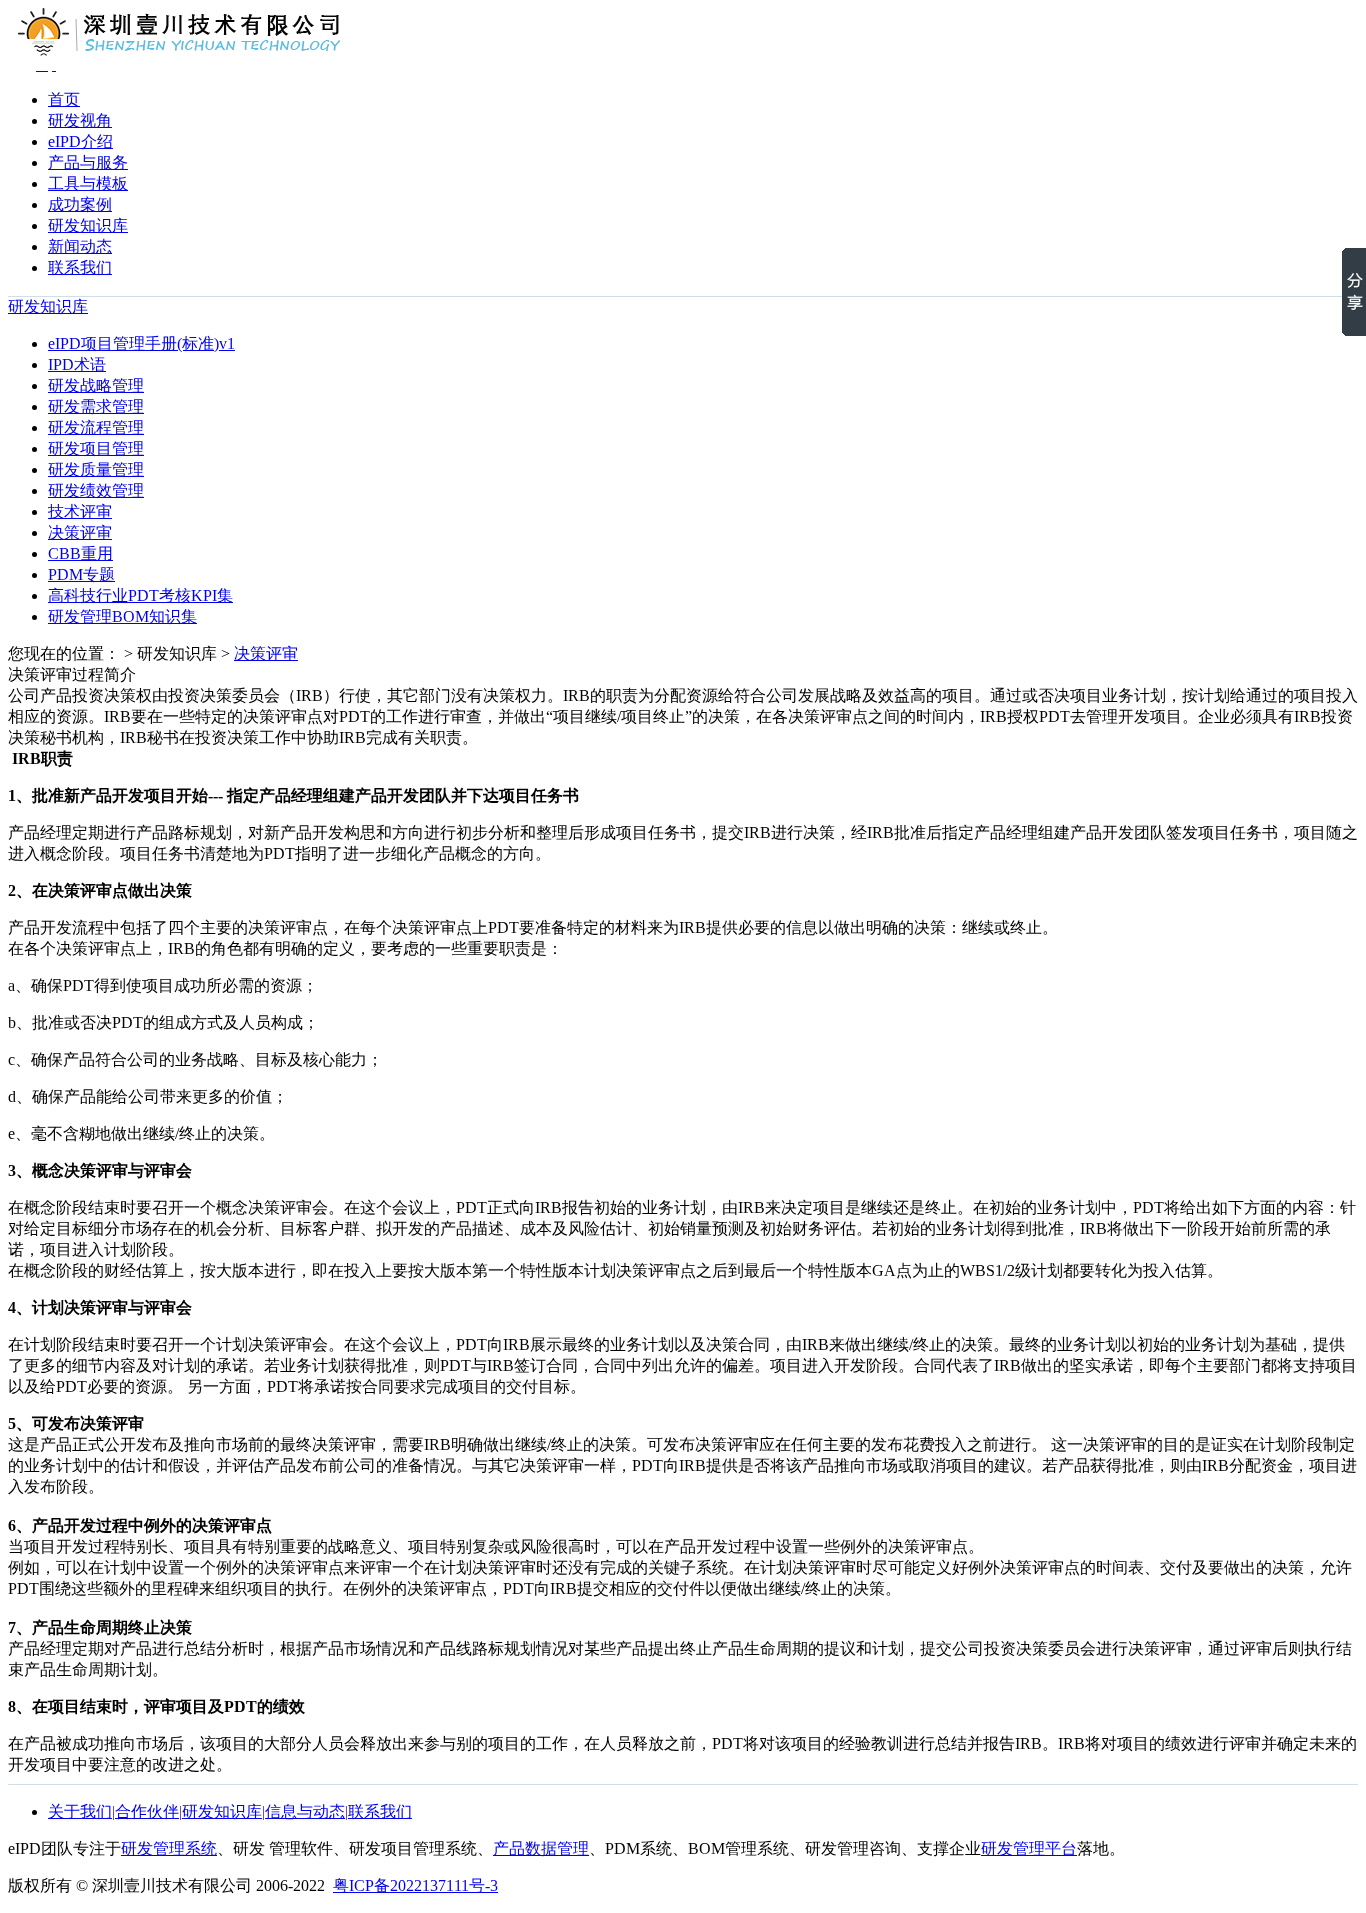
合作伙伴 (147, 1811)
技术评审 (80, 511)
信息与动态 (305, 1811)
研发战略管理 (96, 385)
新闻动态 (80, 246)
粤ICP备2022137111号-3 (415, 1885)
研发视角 (80, 120)
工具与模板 (88, 183)
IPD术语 (77, 364)
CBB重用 (80, 553)
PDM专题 (81, 574)
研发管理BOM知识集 (122, 616)
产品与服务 (88, 162)
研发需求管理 (96, 406)
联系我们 (80, 267)
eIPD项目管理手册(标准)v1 (141, 343)
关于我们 (80, 1811)
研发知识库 (88, 225)
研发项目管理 (96, 448)
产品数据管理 (541, 1848)
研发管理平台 (1029, 1848)
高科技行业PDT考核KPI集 (140, 595)
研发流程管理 (96, 427)
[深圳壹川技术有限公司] (54, 64)
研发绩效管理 (96, 490)
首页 (64, 99)
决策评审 (80, 532)
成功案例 (80, 204)
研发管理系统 (169, 1848)
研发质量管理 (96, 469)
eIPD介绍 (80, 141)
